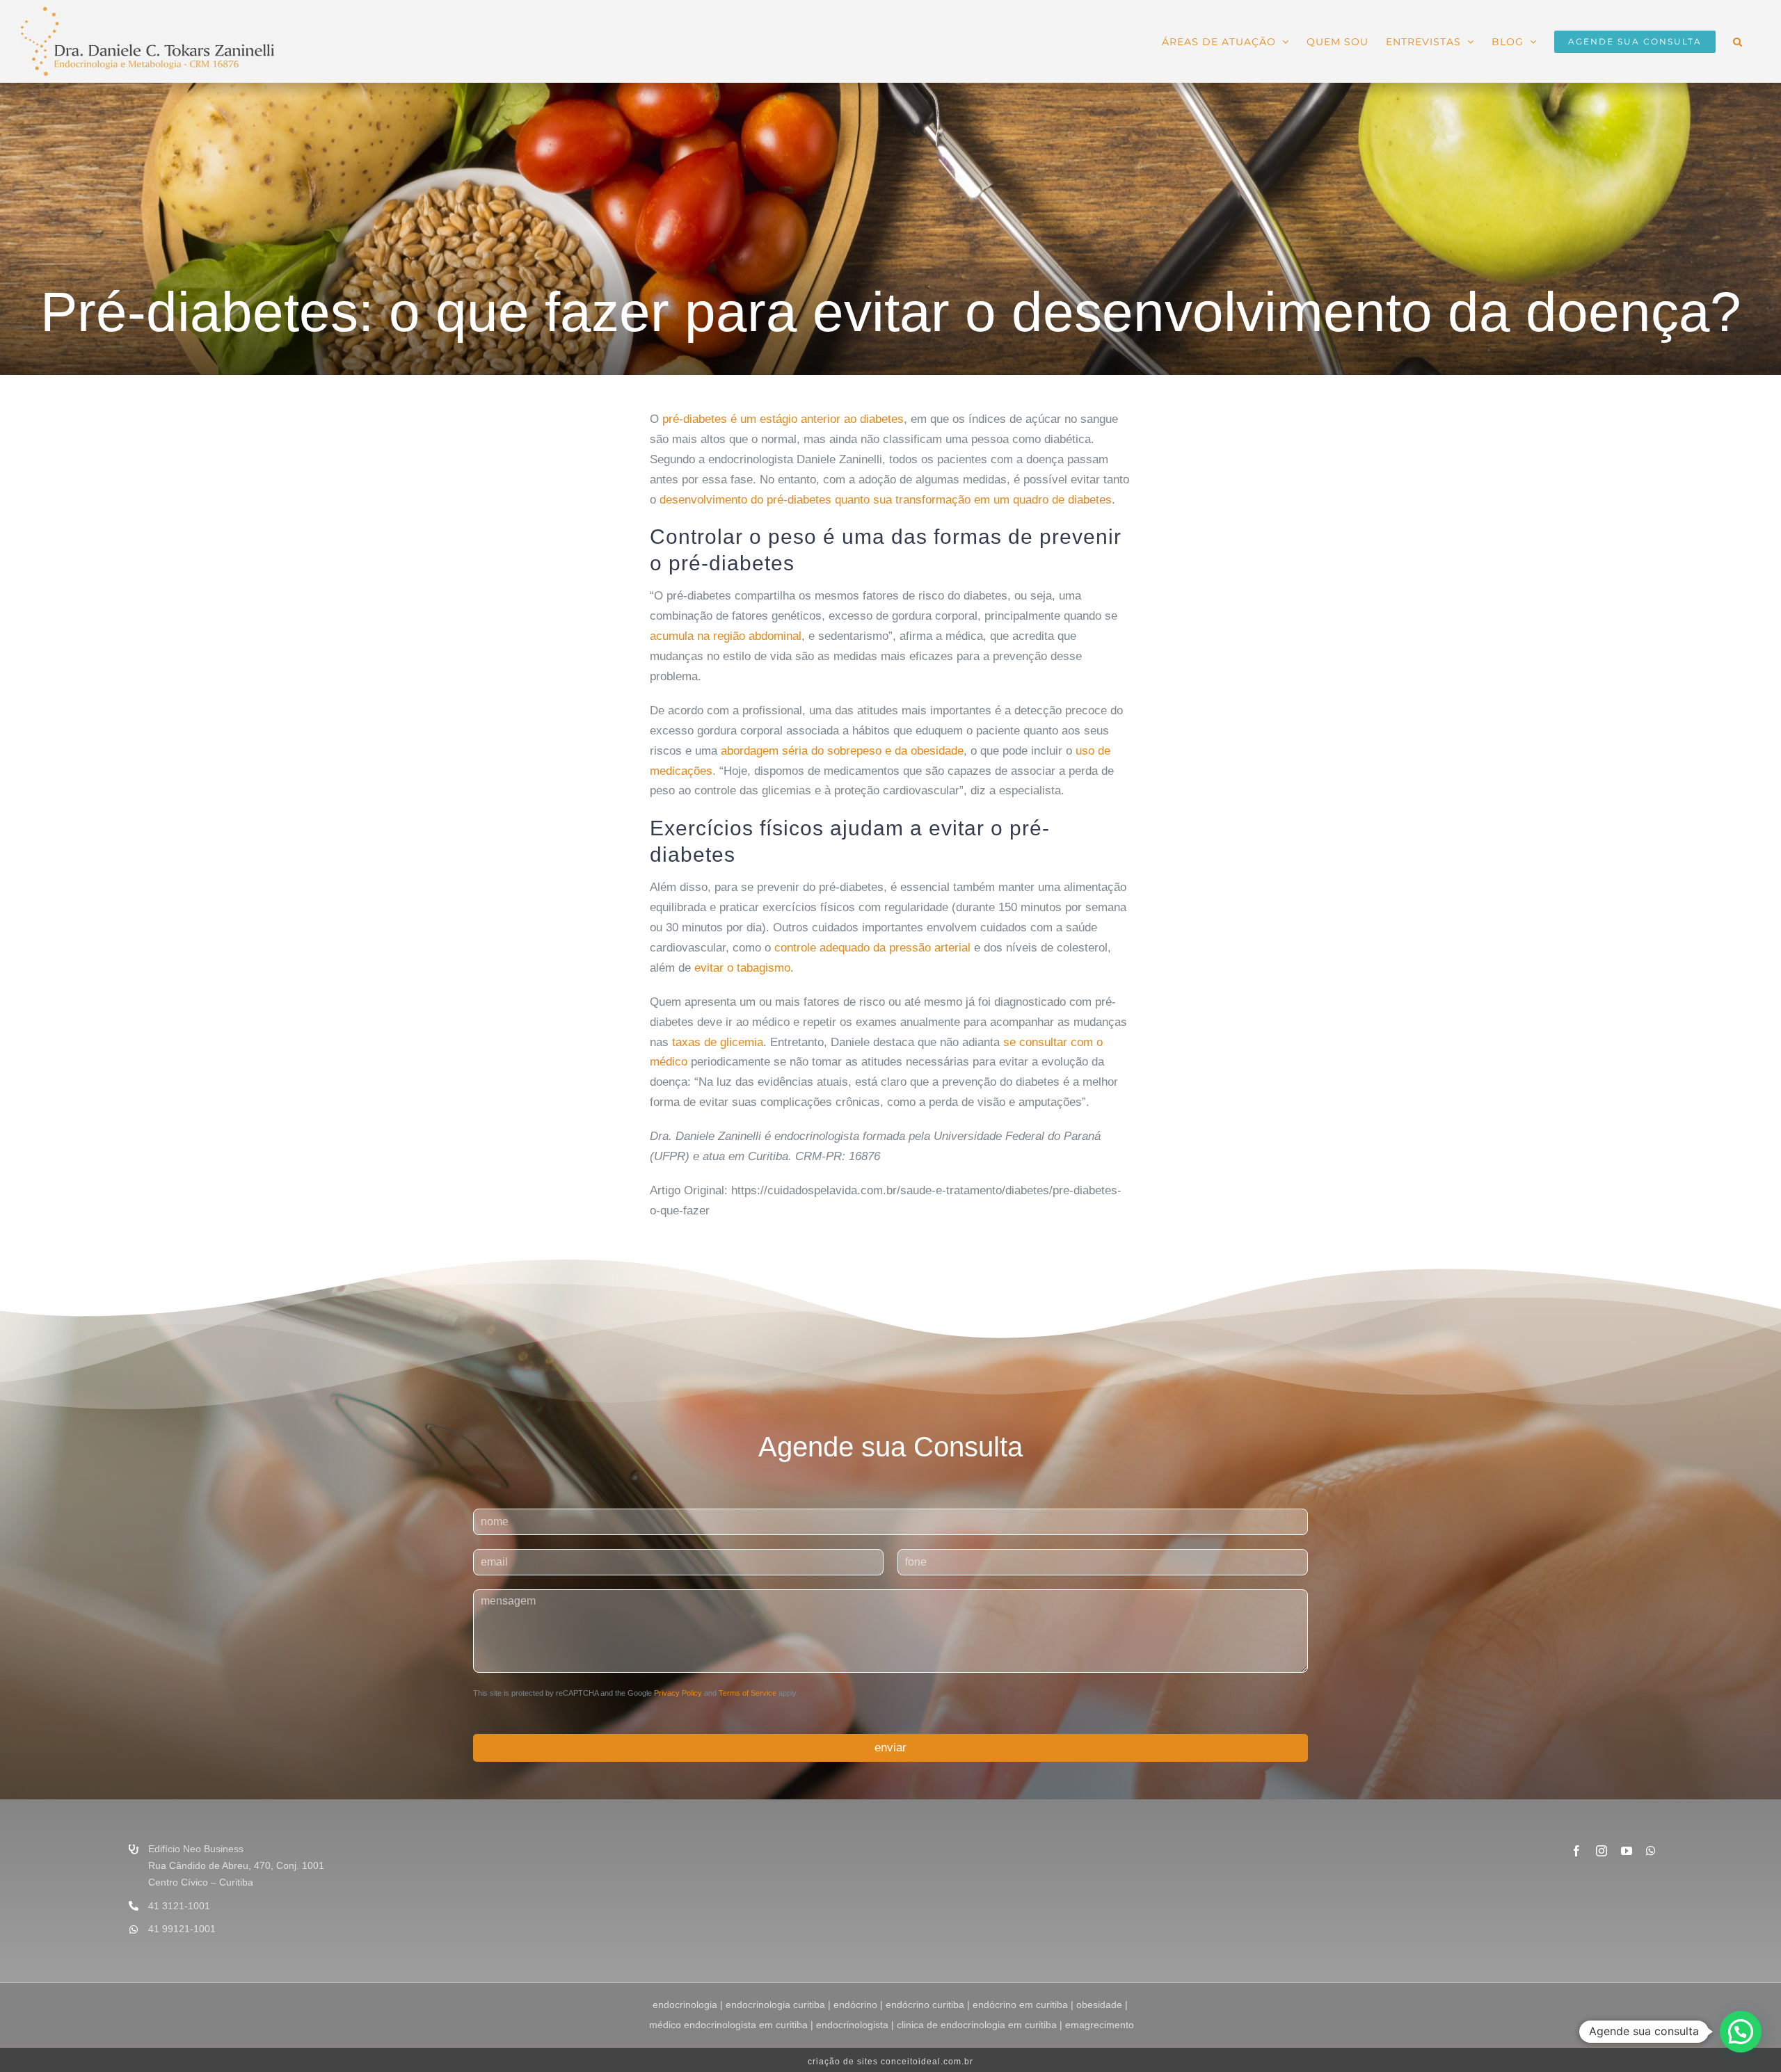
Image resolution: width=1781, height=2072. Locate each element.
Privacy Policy (678, 1693)
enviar (890, 1748)
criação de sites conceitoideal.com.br (890, 2062)
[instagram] (1602, 1851)
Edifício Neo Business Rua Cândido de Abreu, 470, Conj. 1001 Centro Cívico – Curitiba (236, 1865)
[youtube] (1627, 1851)
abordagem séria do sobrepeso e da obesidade (842, 751)
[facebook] (1576, 1851)
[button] (1738, 40)
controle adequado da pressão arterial (872, 948)
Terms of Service (748, 1693)
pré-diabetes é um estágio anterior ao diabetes (783, 419)
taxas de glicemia (718, 1042)
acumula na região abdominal (726, 636)
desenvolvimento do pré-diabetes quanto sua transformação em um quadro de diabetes (886, 500)
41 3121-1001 (179, 1906)
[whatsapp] (1651, 1851)
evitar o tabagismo (742, 968)
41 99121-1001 (182, 1929)
